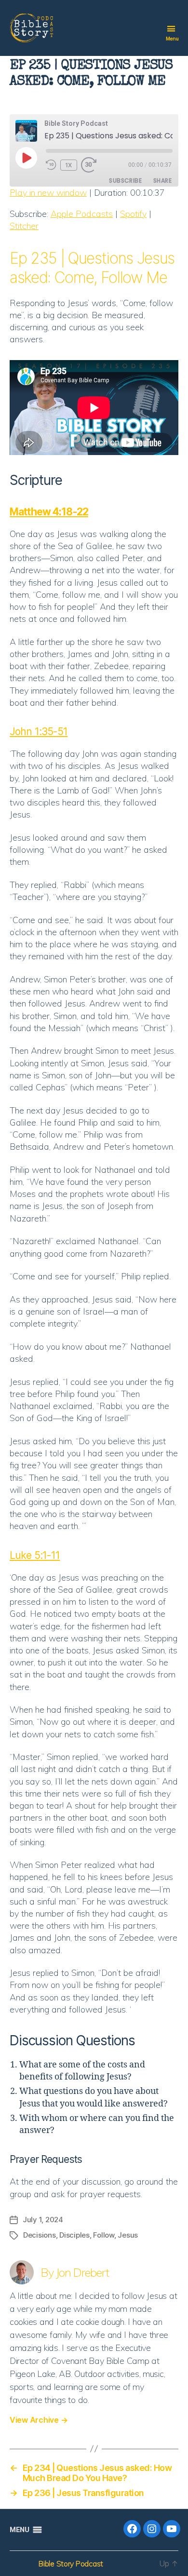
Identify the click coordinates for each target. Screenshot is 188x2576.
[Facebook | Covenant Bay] (132, 2529)
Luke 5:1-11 (35, 1555)
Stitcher (24, 226)
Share (162, 181)
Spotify (133, 214)
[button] (19, 2530)
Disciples (74, 2235)
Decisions (40, 2235)
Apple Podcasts (82, 214)
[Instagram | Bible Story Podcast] (152, 2529)
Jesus (128, 2235)
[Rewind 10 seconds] (51, 165)
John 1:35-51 (39, 731)
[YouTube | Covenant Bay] (172, 2529)
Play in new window (48, 193)
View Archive (39, 2420)
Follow (103, 2235)
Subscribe (125, 181)
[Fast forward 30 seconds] (91, 165)
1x (69, 165)
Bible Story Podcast (71, 2563)
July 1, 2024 (43, 2220)
